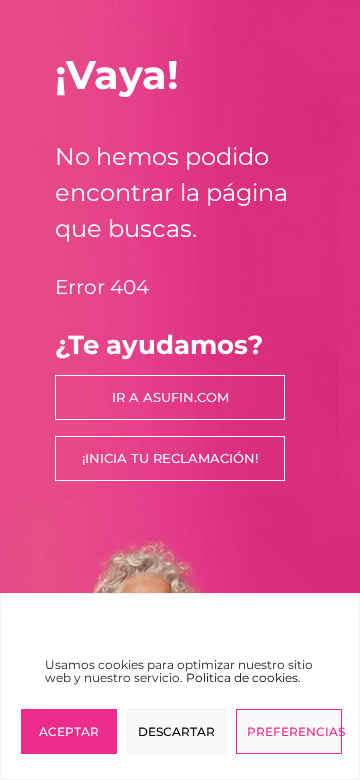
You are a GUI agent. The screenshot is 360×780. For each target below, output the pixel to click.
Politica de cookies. (243, 677)
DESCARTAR (176, 731)
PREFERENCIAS (294, 731)
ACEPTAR (69, 731)
